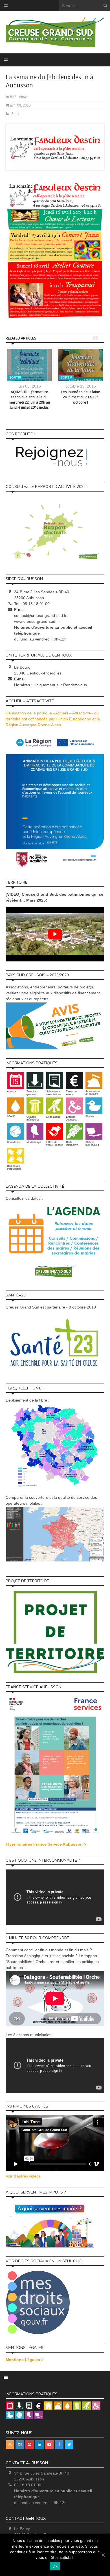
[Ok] (103, 2555)
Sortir (15, 114)
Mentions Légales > (25, 2360)
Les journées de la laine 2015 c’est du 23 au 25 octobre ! (81, 397)
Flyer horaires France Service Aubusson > (46, 1844)
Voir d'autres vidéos (23, 2176)
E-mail (20, 610)
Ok (55, 2566)
